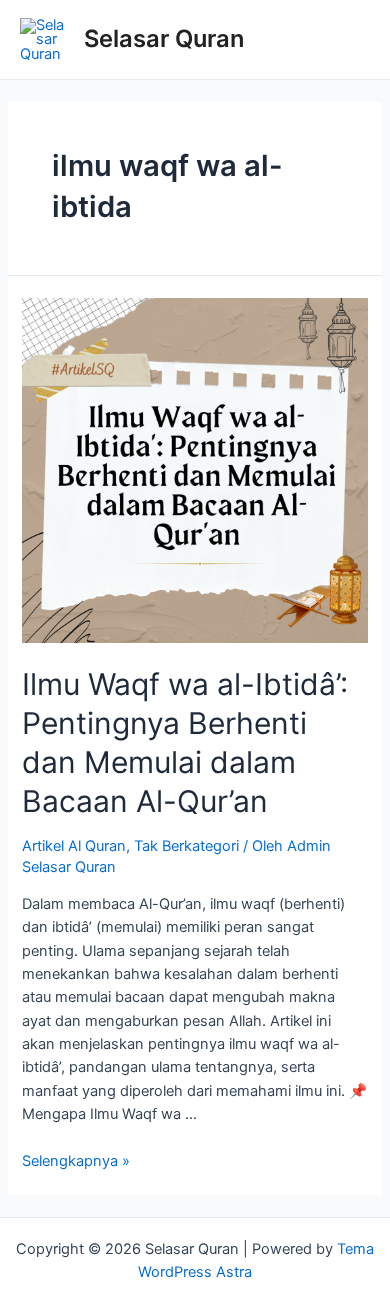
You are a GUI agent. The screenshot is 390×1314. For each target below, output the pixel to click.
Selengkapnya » (76, 1161)
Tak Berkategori (186, 846)
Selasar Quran (164, 38)
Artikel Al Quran (74, 846)
